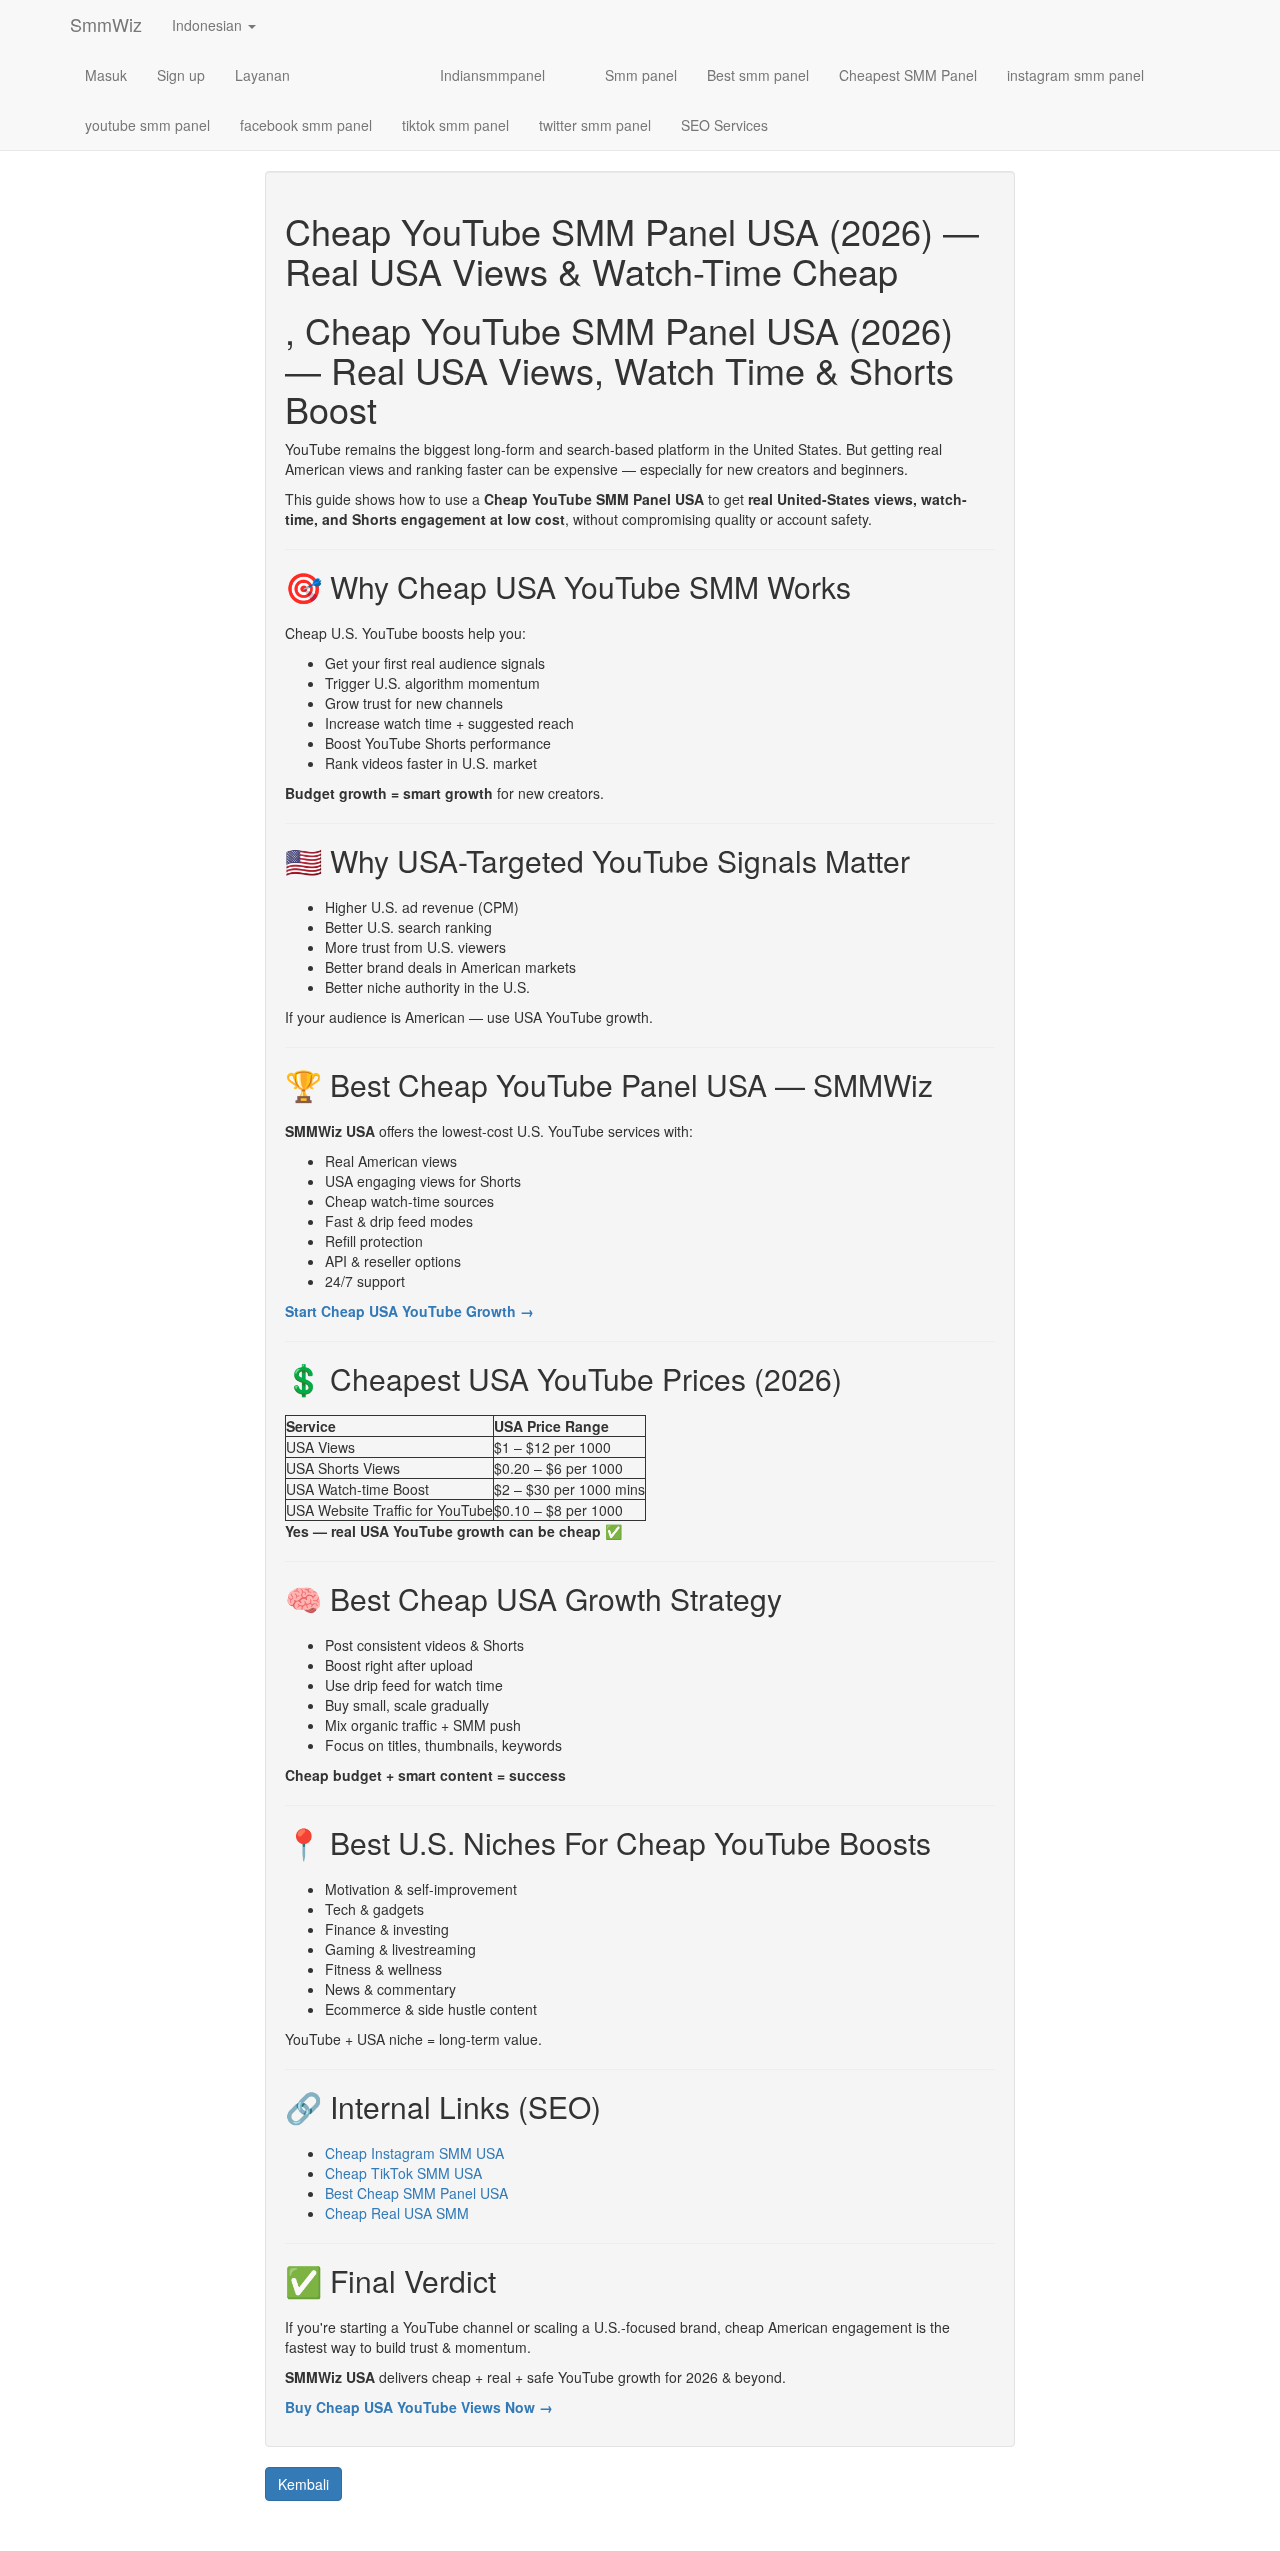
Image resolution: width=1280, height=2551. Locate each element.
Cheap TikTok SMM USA (403, 2173)
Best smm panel (758, 75)
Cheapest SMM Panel (908, 75)
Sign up (181, 75)
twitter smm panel (595, 125)
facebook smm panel (306, 125)
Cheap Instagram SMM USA (414, 2153)
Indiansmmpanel (492, 75)
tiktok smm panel (455, 125)
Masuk (106, 75)
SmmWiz (106, 24)
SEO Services (724, 125)
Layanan (262, 75)
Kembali (303, 2484)
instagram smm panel (1075, 75)
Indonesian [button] (209, 25)
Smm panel (641, 75)
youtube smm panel (147, 125)
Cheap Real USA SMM (397, 2213)
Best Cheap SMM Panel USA (416, 2193)
